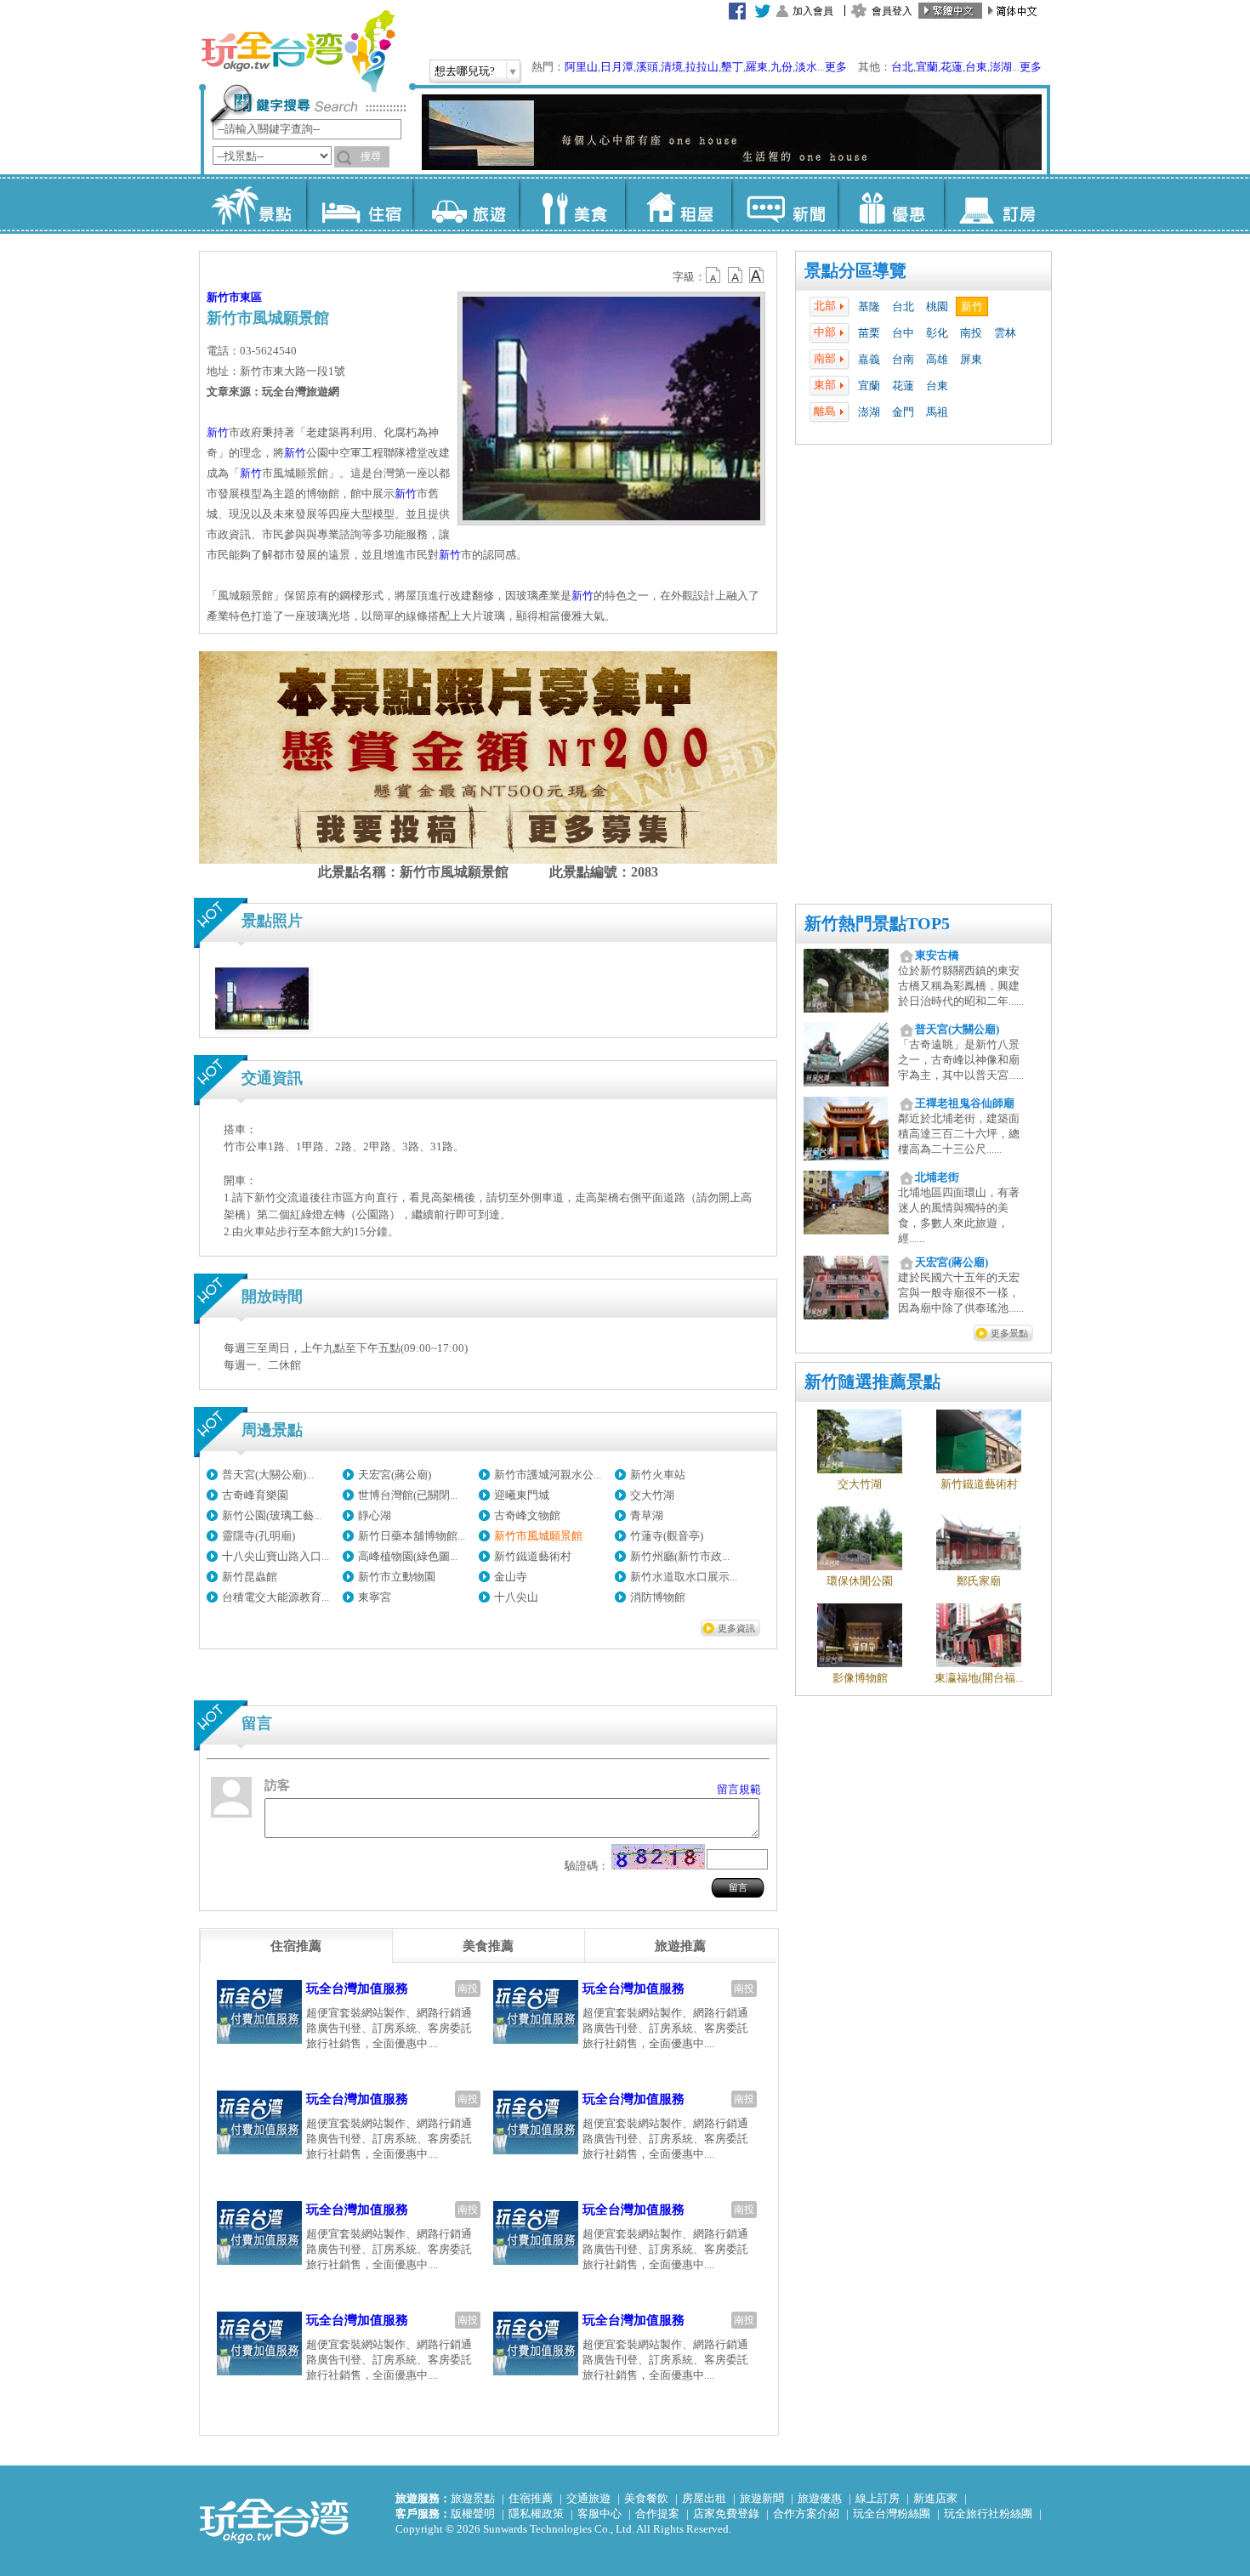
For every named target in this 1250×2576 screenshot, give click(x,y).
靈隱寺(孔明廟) (259, 1536)
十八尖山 (516, 1597)
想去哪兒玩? (465, 71)
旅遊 (466, 204)
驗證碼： (587, 1866)
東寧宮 (375, 1597)
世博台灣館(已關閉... (408, 1495)
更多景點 (1009, 1333)
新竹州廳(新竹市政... (680, 1556)
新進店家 (935, 2498)
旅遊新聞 (762, 2498)
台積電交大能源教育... (276, 1597)
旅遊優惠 (820, 2498)
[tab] (296, 1946)
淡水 (806, 67)
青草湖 (647, 1515)
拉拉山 (702, 67)
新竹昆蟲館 (250, 1577)
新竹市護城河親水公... (548, 1475)
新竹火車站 (658, 1475)
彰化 (937, 333)
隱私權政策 (536, 2514)
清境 (672, 67)
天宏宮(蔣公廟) (395, 1475)
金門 (903, 412)
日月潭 (617, 67)
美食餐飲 (646, 2498)
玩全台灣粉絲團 (892, 2514)
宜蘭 (927, 67)
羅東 (757, 67)
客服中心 (599, 2514)
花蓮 (952, 67)
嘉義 (869, 359)
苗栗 (869, 333)
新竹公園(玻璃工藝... (272, 1515)
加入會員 (813, 11)
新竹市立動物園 (397, 1577)
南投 (971, 333)
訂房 (997, 204)
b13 (736, 275)
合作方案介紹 (806, 2514)
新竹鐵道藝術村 (533, 1556)
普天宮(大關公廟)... (268, 1475)
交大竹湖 (652, 1495)
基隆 (869, 306)
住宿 (359, 204)
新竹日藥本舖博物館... (412, 1536)
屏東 (971, 359)
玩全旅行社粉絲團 (988, 2514)
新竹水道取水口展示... (684, 1577)
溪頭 (647, 67)
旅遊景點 (473, 2498)
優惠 (891, 204)
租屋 (678, 204)
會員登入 (892, 11)
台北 (902, 67)
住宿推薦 (531, 2498)
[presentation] (296, 1946)
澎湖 (1001, 67)
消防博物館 (658, 1597)
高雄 (937, 359)
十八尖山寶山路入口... (276, 1556)
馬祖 (937, 412)
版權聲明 (473, 2514)
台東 (976, 67)
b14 (757, 275)
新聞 (784, 204)
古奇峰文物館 (527, 1515)
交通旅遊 (588, 2498)
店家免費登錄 (726, 2514)
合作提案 (657, 2514)
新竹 (972, 306)
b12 (714, 275)
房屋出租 (704, 2498)
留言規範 (739, 1789)
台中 (903, 333)
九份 (781, 67)
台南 (903, 359)
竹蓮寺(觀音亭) (667, 1536)
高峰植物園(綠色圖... (408, 1556)
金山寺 (511, 1577)
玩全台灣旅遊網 (298, 51)
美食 (572, 204)
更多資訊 (736, 1628)
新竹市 (223, 297)
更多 (836, 67)
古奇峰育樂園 (255, 1495)
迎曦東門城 (522, 1495)
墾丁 (732, 67)
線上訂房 (878, 2498)
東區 (251, 297)
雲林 (1005, 333)
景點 (253, 204)
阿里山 (581, 67)
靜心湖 (375, 1515)
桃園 (937, 306)
